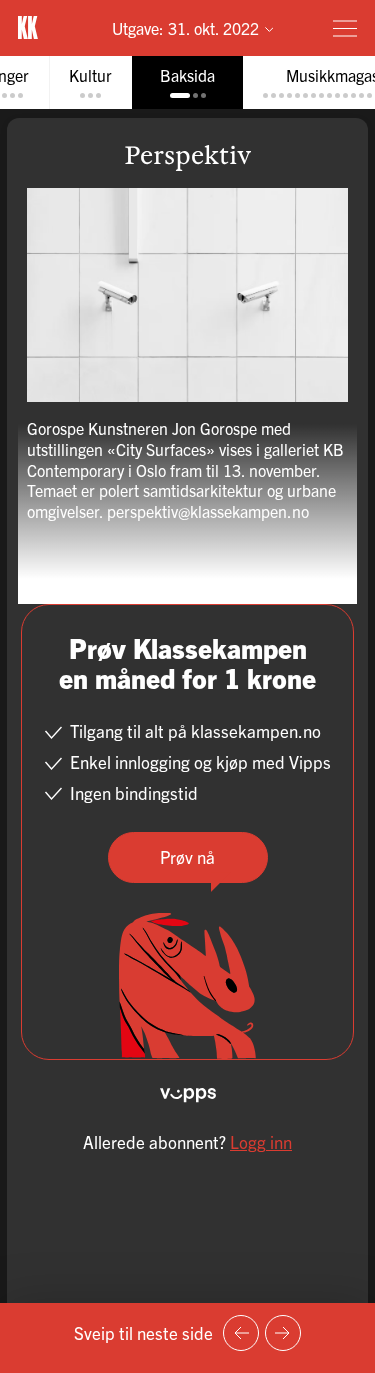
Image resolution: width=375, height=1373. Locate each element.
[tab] (90, 82)
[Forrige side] (241, 1333)
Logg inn (261, 1141)
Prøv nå (187, 856)
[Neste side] (283, 1333)
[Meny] (345, 28)
